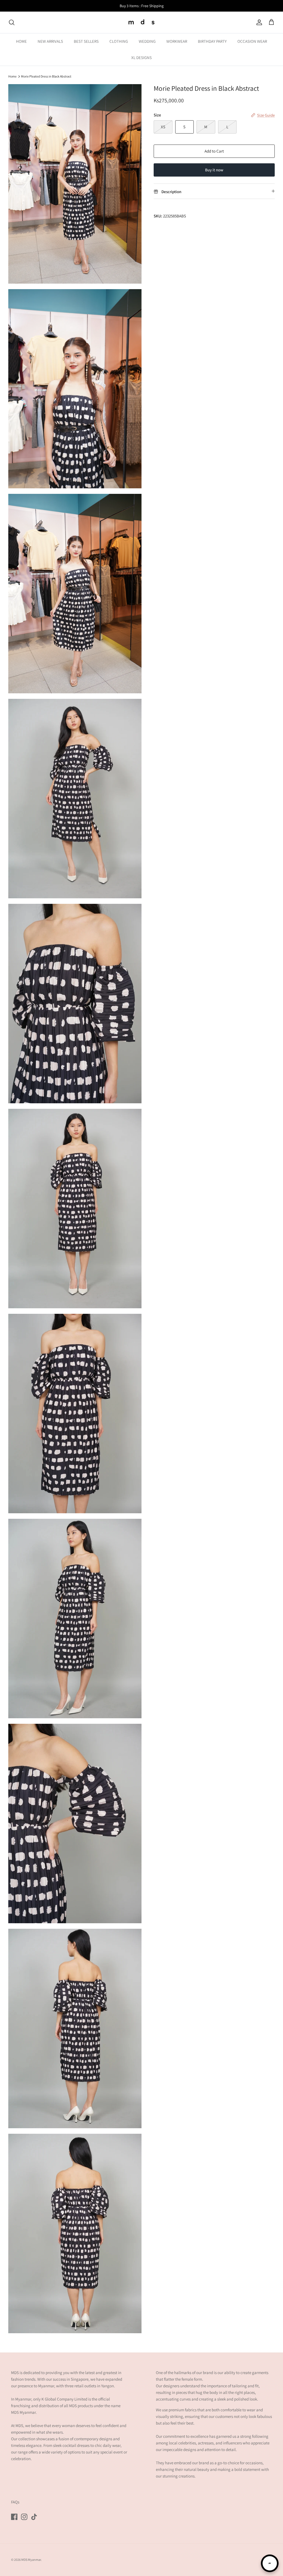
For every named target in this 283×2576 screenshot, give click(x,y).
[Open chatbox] (270, 2563)
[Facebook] (14, 2517)
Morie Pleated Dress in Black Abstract (46, 76)
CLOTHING (119, 41)
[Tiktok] (34, 2517)
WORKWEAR (177, 41)
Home (12, 76)
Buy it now (214, 170)
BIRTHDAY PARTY (212, 41)
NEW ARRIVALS (50, 41)
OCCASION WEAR (252, 41)
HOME (21, 41)
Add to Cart (214, 151)
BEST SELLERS (86, 41)
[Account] (258, 22)
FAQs (15, 2502)
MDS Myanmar (31, 2560)
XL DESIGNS (141, 58)
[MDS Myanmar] (141, 22)
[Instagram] (24, 2517)
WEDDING (147, 41)
